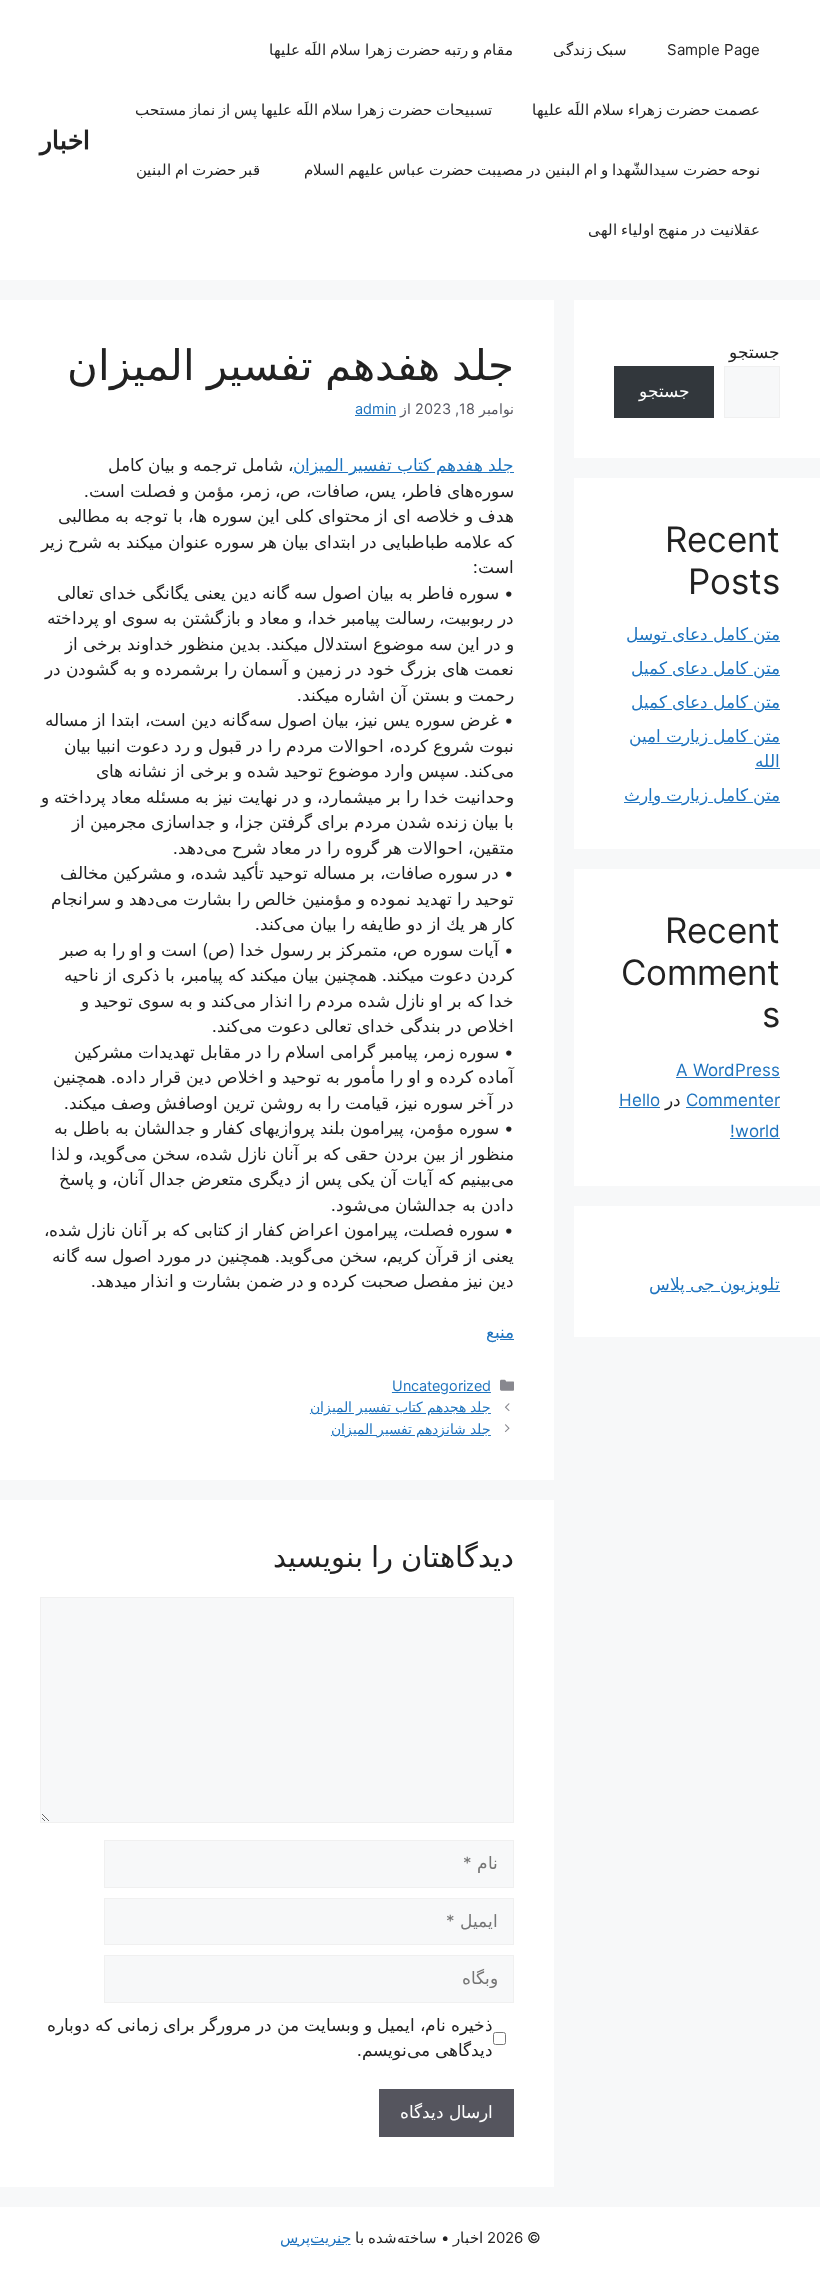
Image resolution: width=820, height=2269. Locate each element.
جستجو (754, 352)
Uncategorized (441, 1385)
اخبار (65, 140)
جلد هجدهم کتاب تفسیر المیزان (400, 1406)
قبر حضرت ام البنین (200, 169)
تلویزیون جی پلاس (714, 1284)
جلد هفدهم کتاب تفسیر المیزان (403, 465)
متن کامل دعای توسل (703, 634)
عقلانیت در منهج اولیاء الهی (674, 229)
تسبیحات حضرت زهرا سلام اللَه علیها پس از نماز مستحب (313, 109)
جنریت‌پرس (315, 2237)
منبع (500, 1332)
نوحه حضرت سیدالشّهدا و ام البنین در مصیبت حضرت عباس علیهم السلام (532, 169)
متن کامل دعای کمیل (705, 668)
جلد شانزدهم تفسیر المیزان (411, 1428)
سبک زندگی (590, 49)
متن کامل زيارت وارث (702, 795)
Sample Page (713, 49)
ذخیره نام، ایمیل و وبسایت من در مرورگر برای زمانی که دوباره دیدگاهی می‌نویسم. (270, 2038)
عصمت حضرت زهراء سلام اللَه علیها (646, 109)
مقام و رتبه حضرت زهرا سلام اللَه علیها (391, 49)
